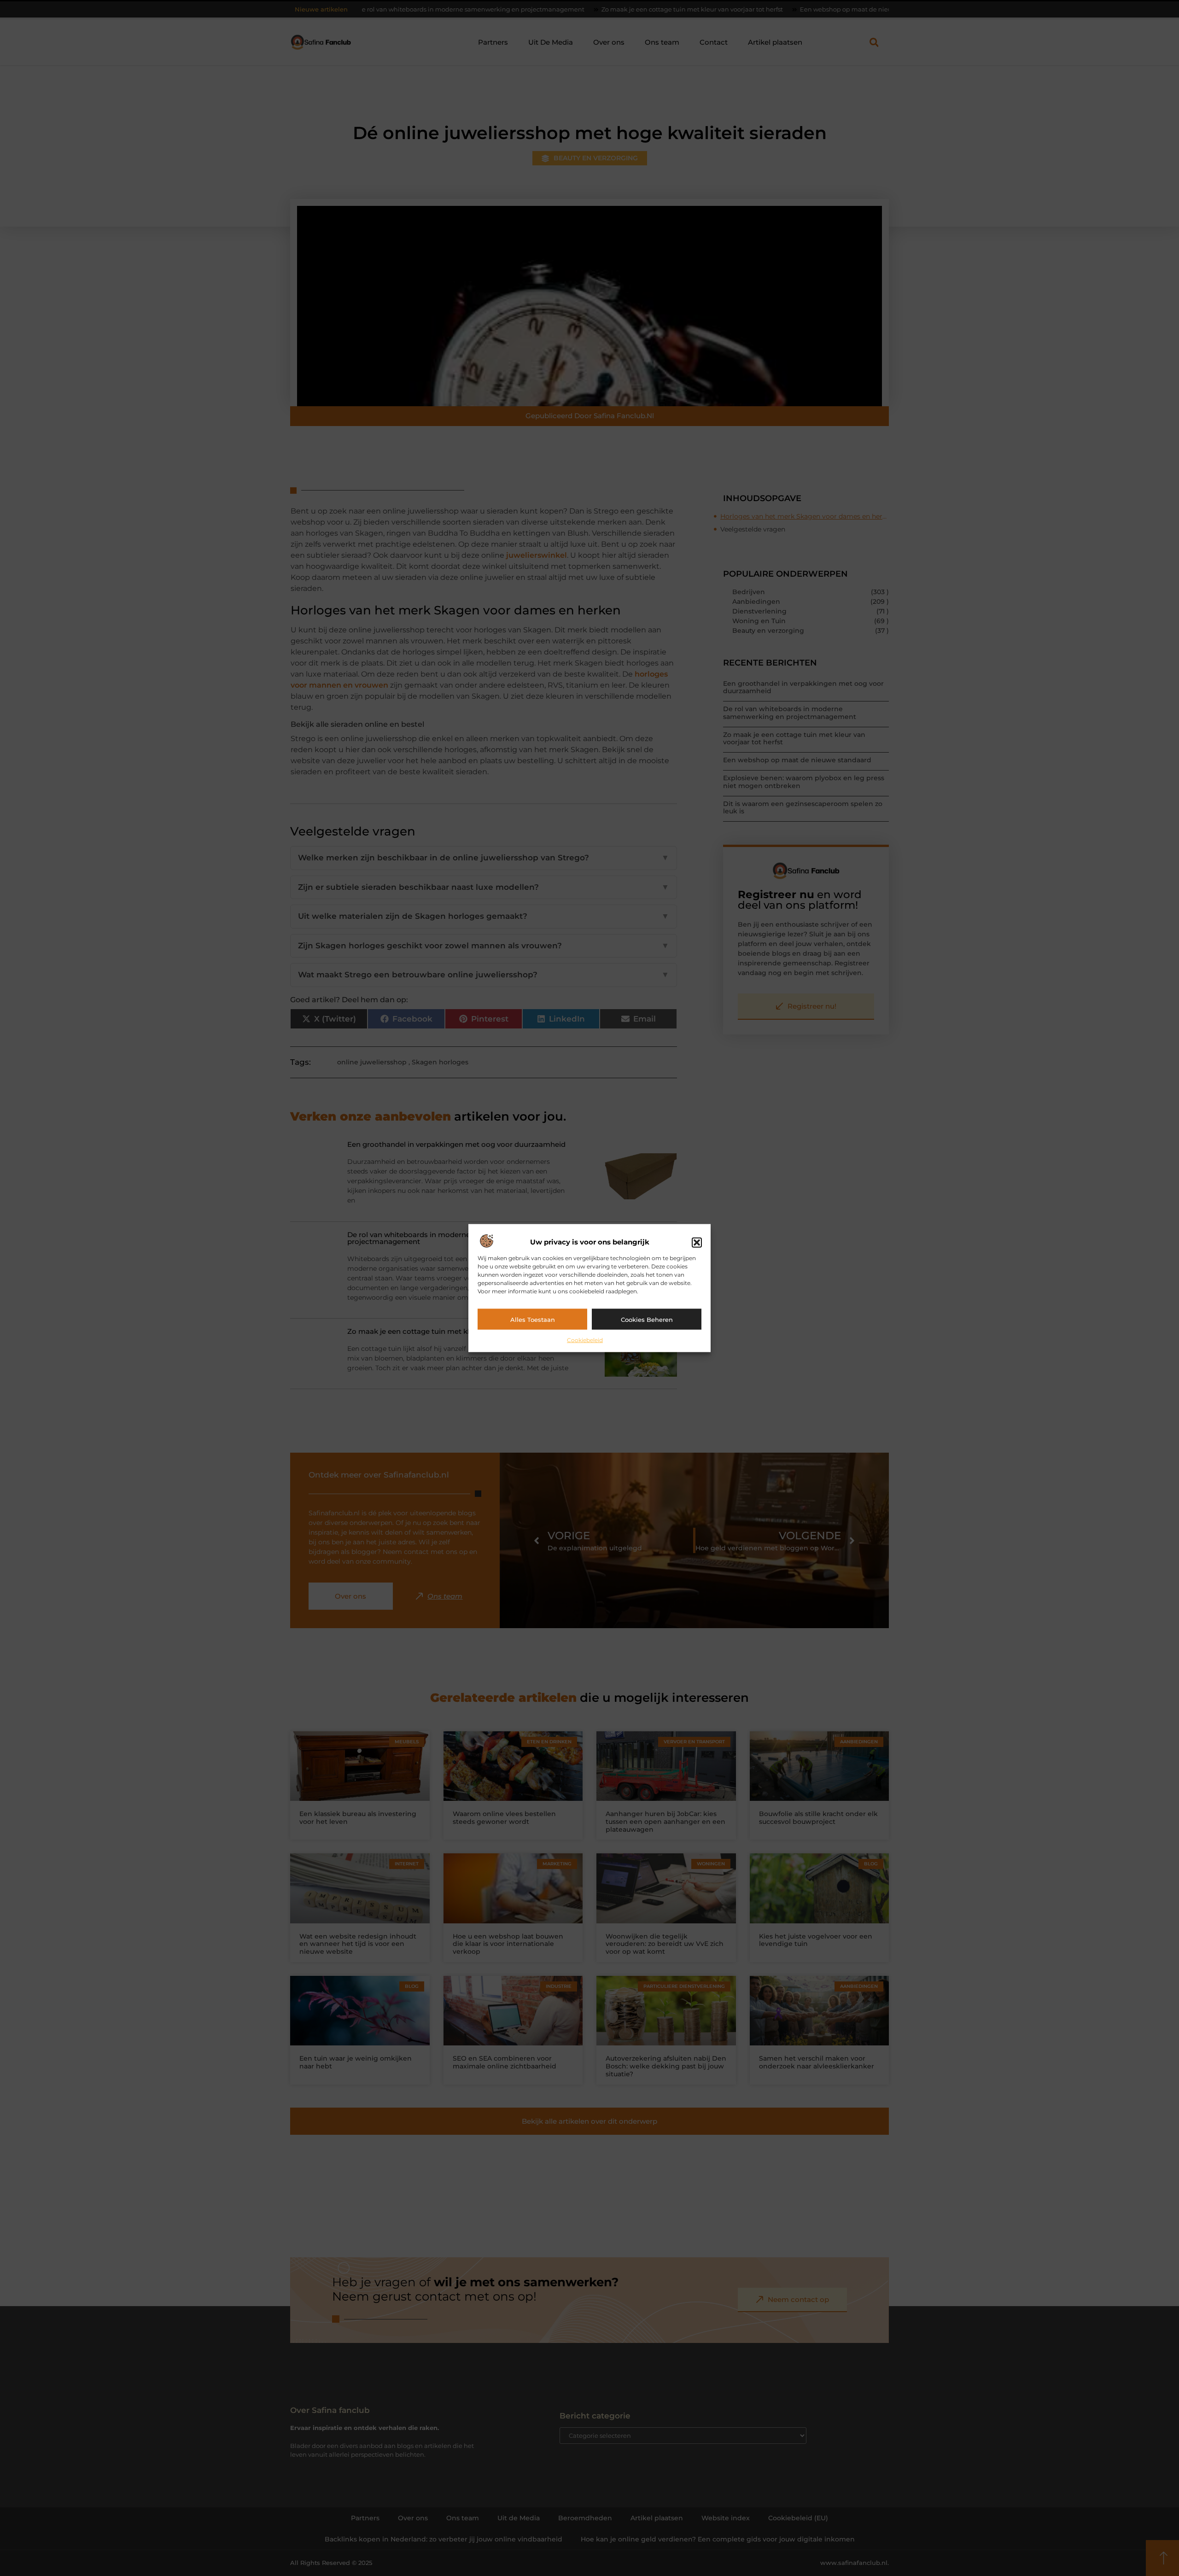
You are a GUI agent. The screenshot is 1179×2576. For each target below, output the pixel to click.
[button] (697, 1242)
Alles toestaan (533, 1319)
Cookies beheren (647, 1319)
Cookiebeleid (585, 1340)
